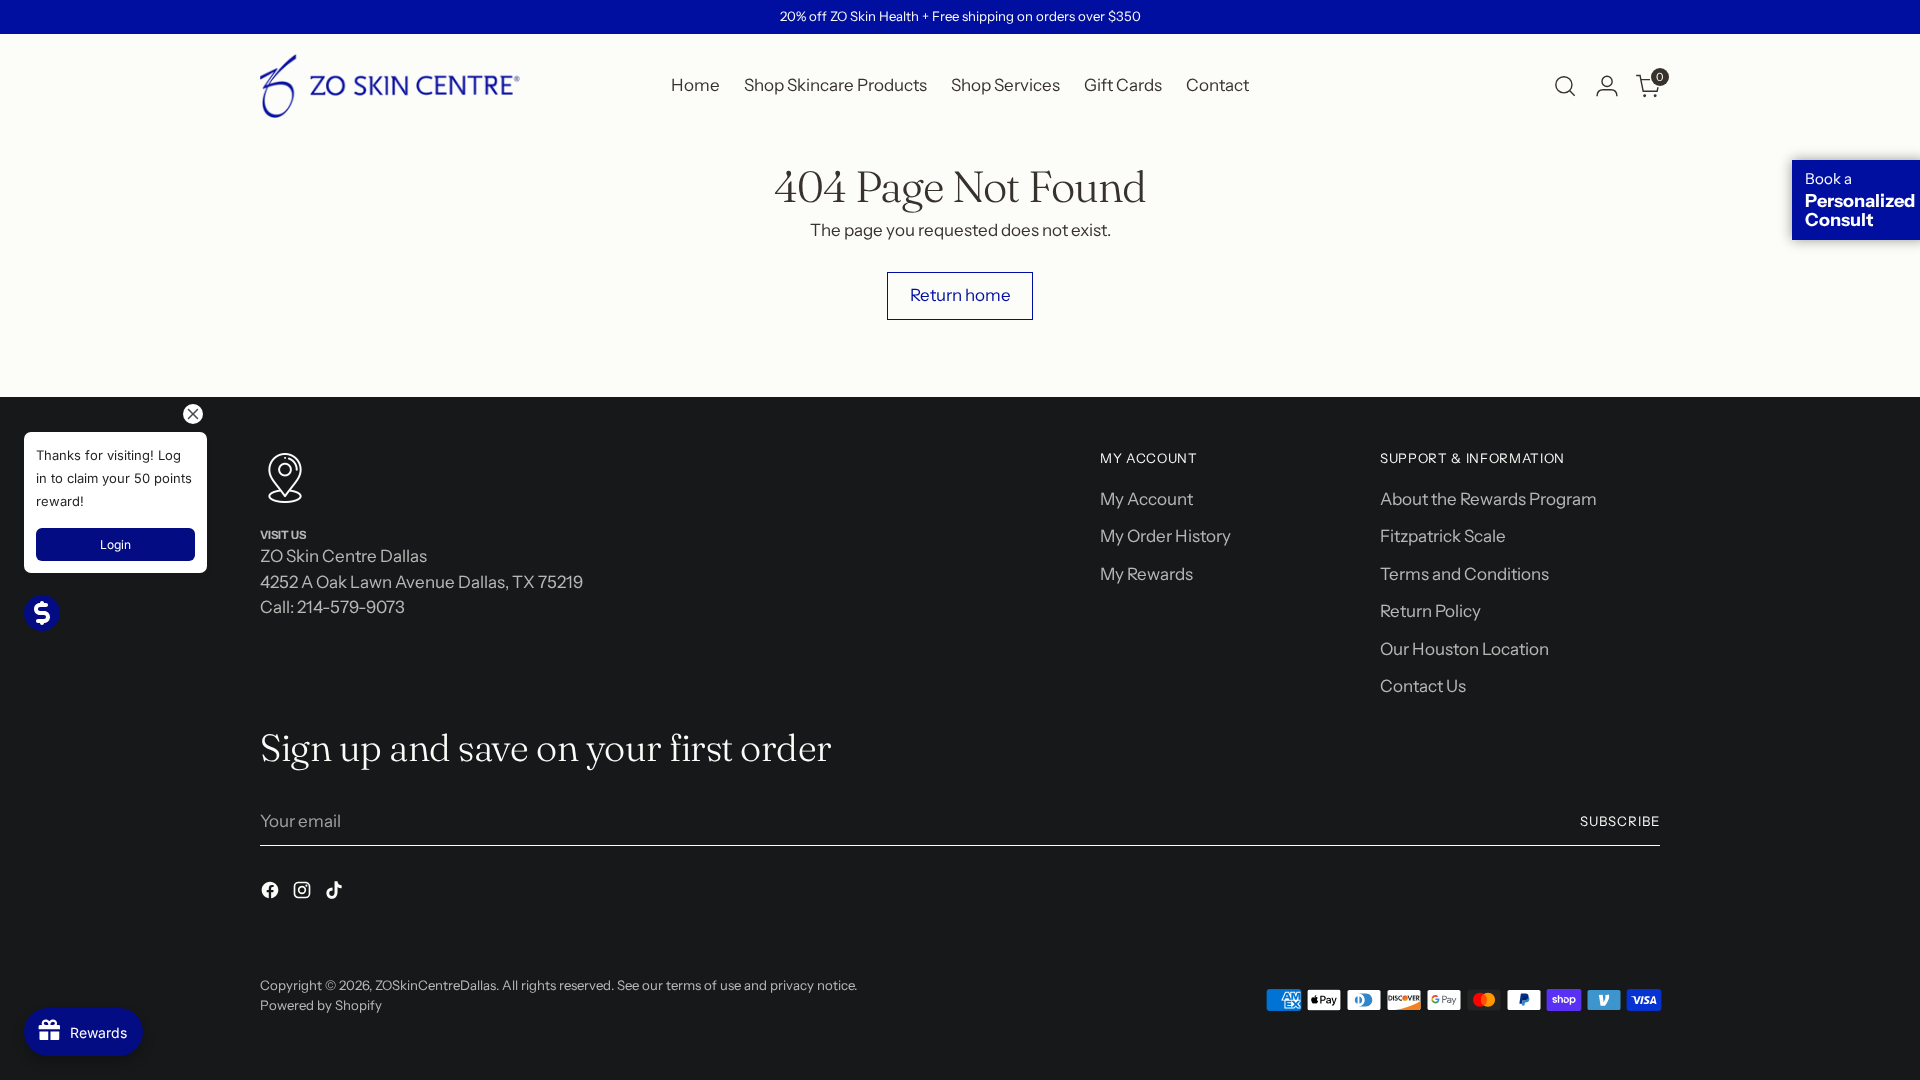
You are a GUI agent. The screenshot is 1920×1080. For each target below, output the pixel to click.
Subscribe (1620, 821)
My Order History (1165, 536)
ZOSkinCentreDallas (435, 985)
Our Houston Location (1464, 649)
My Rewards (1146, 574)
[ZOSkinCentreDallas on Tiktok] (336, 894)
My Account (1146, 499)
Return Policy (1430, 611)
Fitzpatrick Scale (1443, 536)
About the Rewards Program (1488, 499)
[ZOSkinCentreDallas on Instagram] (304, 894)
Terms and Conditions (1464, 574)
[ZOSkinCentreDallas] (390, 86)
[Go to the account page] (1607, 86)
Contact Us (1423, 686)
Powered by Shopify (321, 1005)
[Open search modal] (1565, 86)
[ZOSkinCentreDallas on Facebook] (272, 894)
